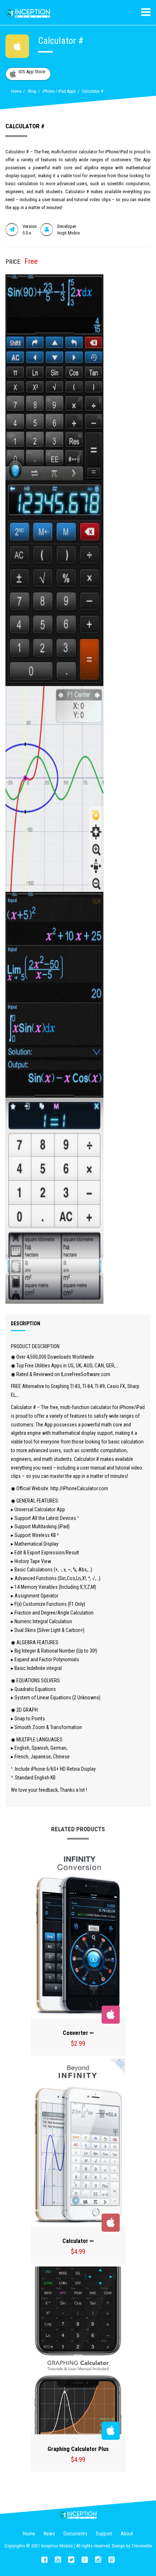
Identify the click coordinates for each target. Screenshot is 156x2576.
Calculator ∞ (78, 2241)
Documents (75, 2534)
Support (104, 2534)
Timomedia (142, 2546)
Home (16, 91)
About (127, 2534)
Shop (32, 91)
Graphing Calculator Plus (78, 2449)
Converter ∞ (78, 2033)
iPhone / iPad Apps (59, 91)
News (49, 2534)
